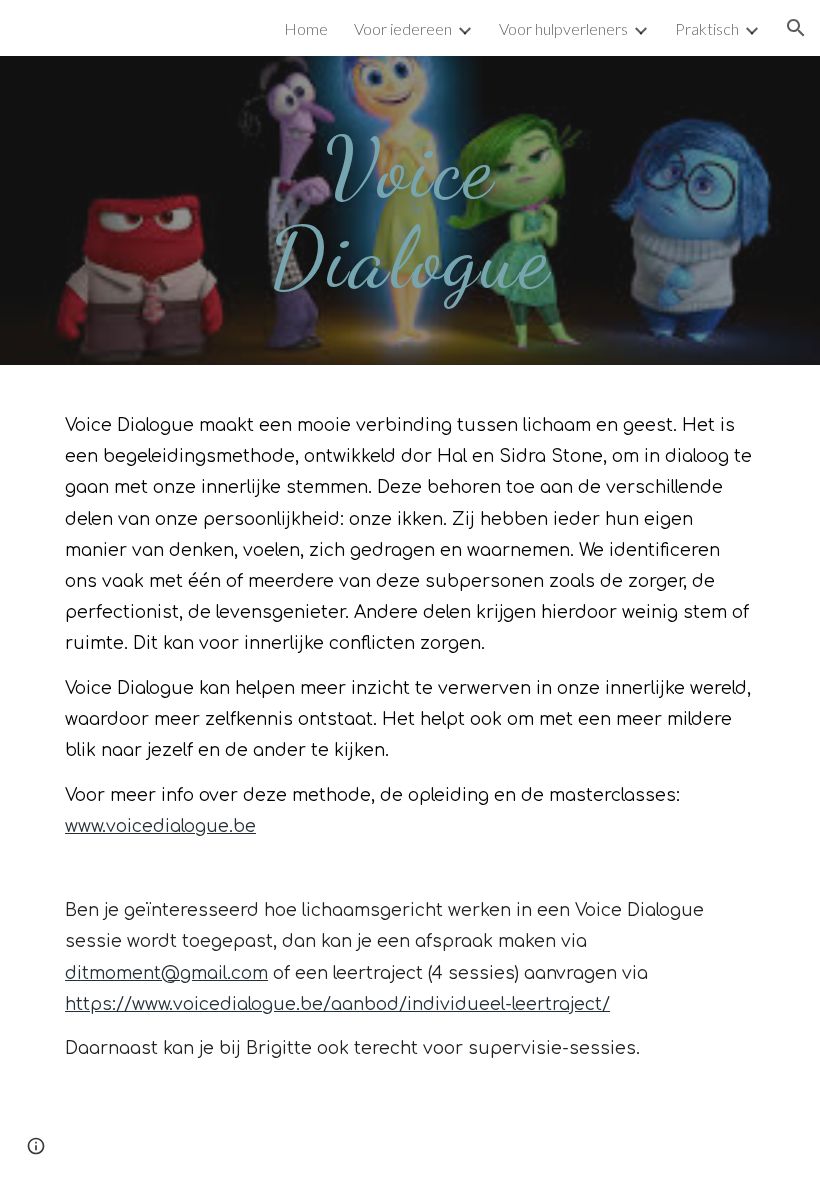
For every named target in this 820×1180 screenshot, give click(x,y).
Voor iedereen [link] (403, 28)
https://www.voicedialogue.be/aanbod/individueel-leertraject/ (337, 1004)
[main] (410, 210)
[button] (796, 28)
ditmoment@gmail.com (166, 973)
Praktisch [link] (707, 28)
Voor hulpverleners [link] (563, 28)
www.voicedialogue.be (160, 826)
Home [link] (306, 28)
